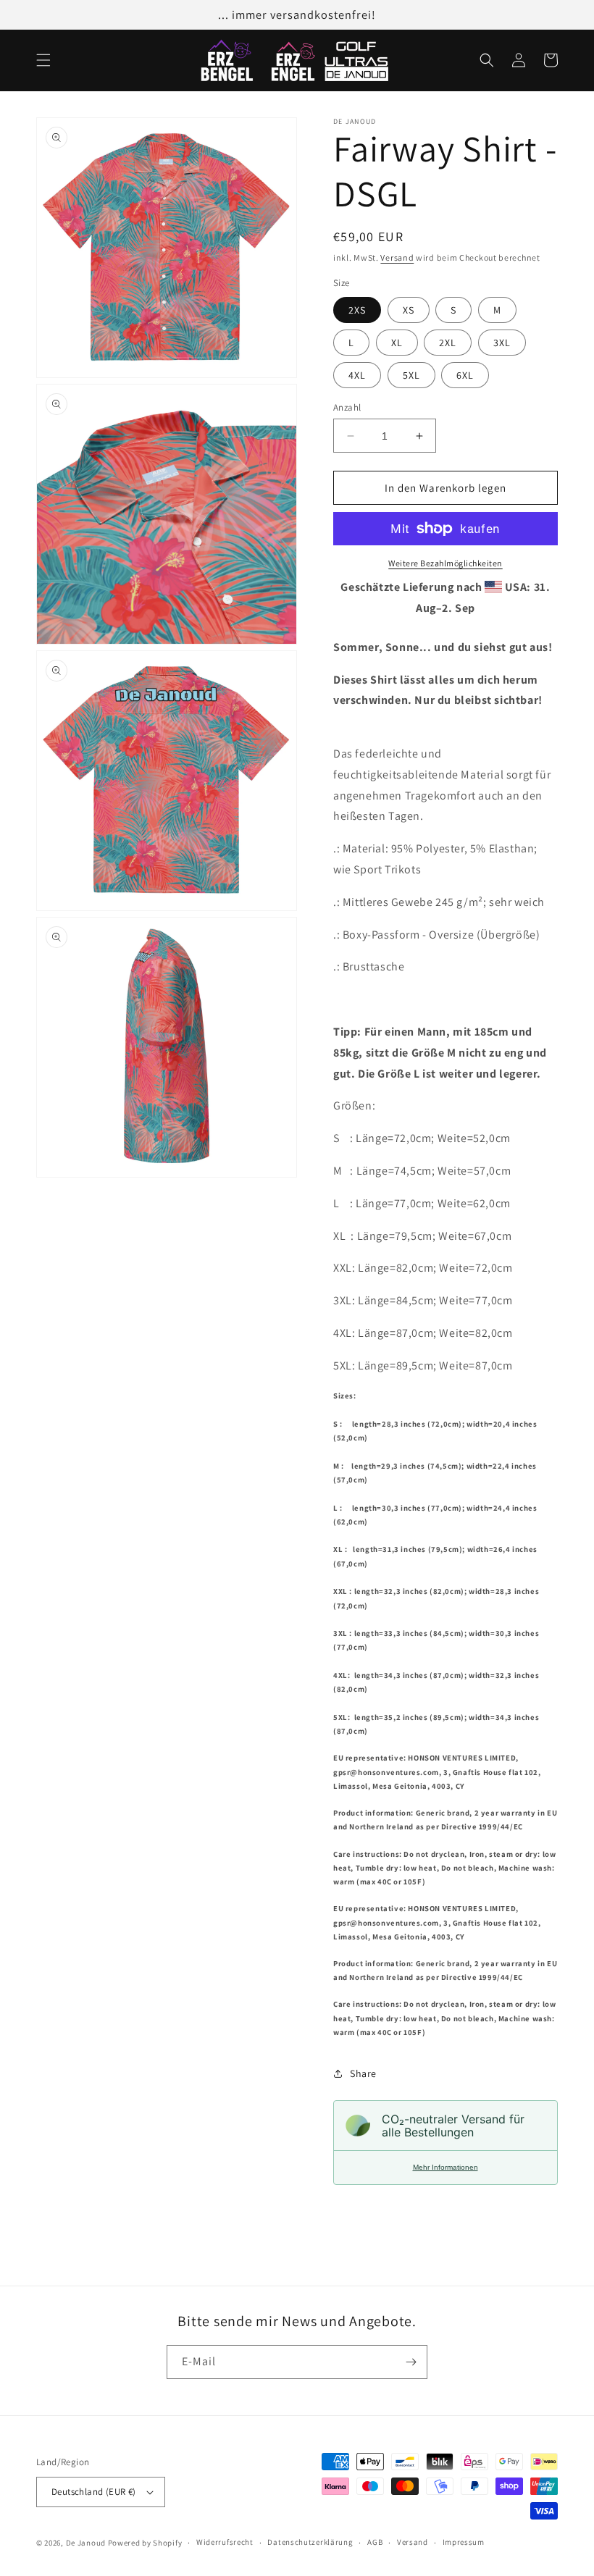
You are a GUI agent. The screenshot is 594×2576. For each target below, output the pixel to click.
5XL (411, 375)
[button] (43, 60)
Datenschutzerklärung (310, 2542)
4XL (357, 375)
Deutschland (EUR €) (94, 2492)
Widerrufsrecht (225, 2542)
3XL (502, 343)
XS (409, 310)
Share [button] (363, 2073)
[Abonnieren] (411, 2362)
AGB (375, 2542)
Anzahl (347, 407)
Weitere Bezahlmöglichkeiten (445, 563)
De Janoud (86, 2543)
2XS (357, 310)
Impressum (464, 2542)
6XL (465, 375)
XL (397, 343)
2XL (448, 343)
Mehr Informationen (445, 2167)
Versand (397, 257)
